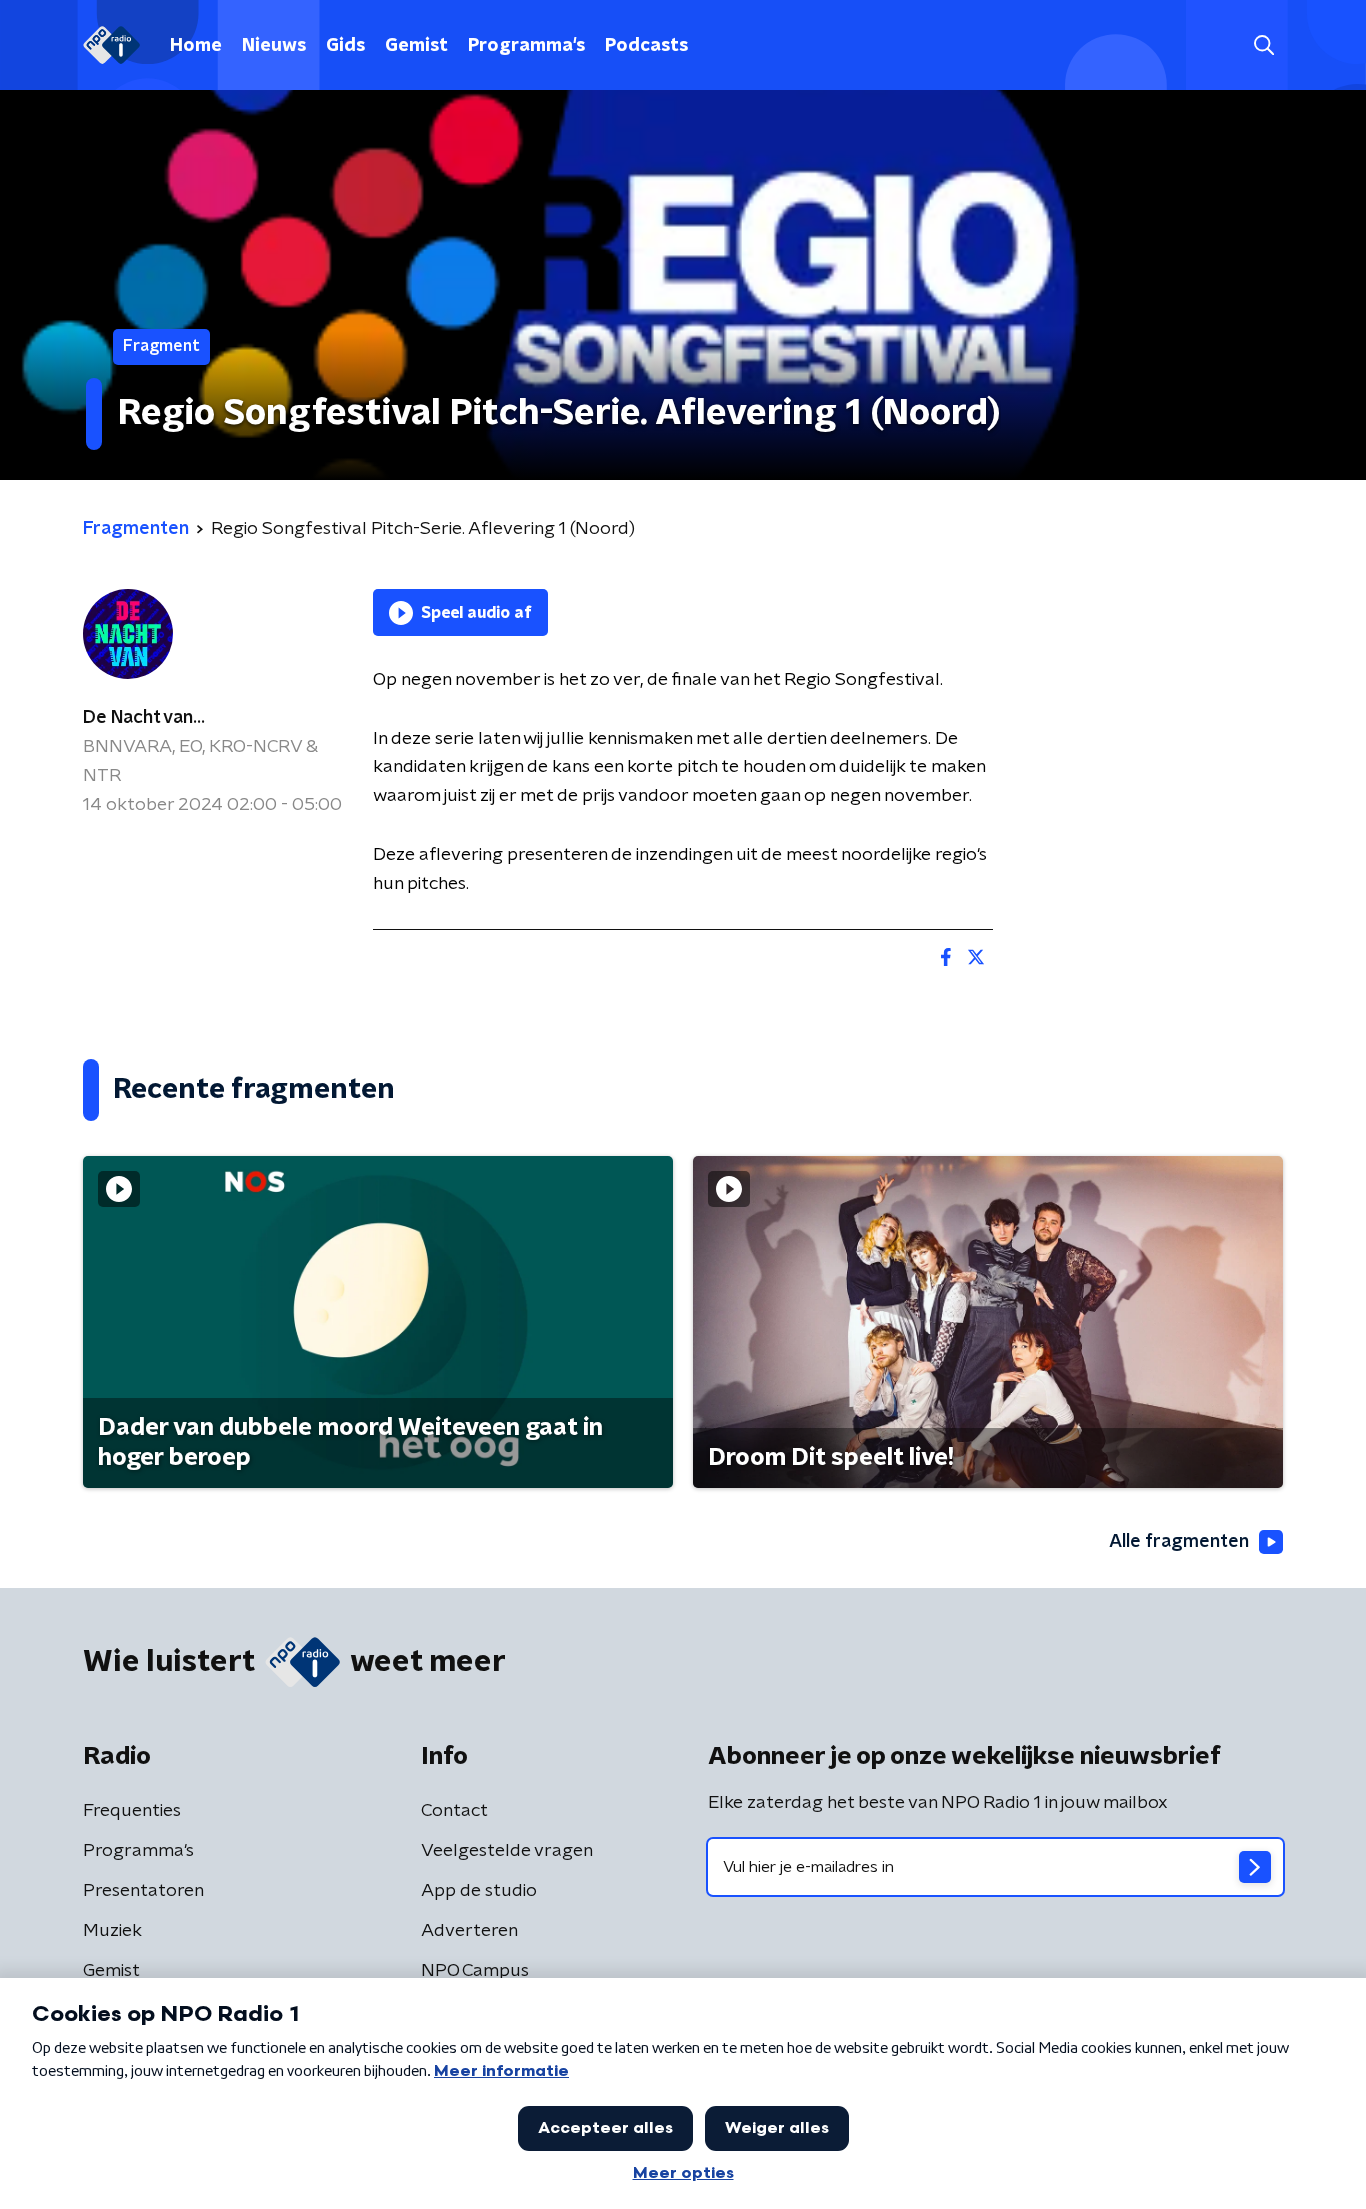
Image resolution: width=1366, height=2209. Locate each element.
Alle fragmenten (1179, 1542)
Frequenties (132, 1811)
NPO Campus (475, 1971)
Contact (454, 1811)
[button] (1263, 45)
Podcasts (646, 46)
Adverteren (469, 1931)
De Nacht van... (144, 718)
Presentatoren (143, 1891)
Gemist (416, 46)
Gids (345, 46)
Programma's (526, 46)
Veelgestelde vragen (507, 1851)
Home (196, 46)
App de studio (479, 1891)
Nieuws (274, 46)
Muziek (112, 1931)
